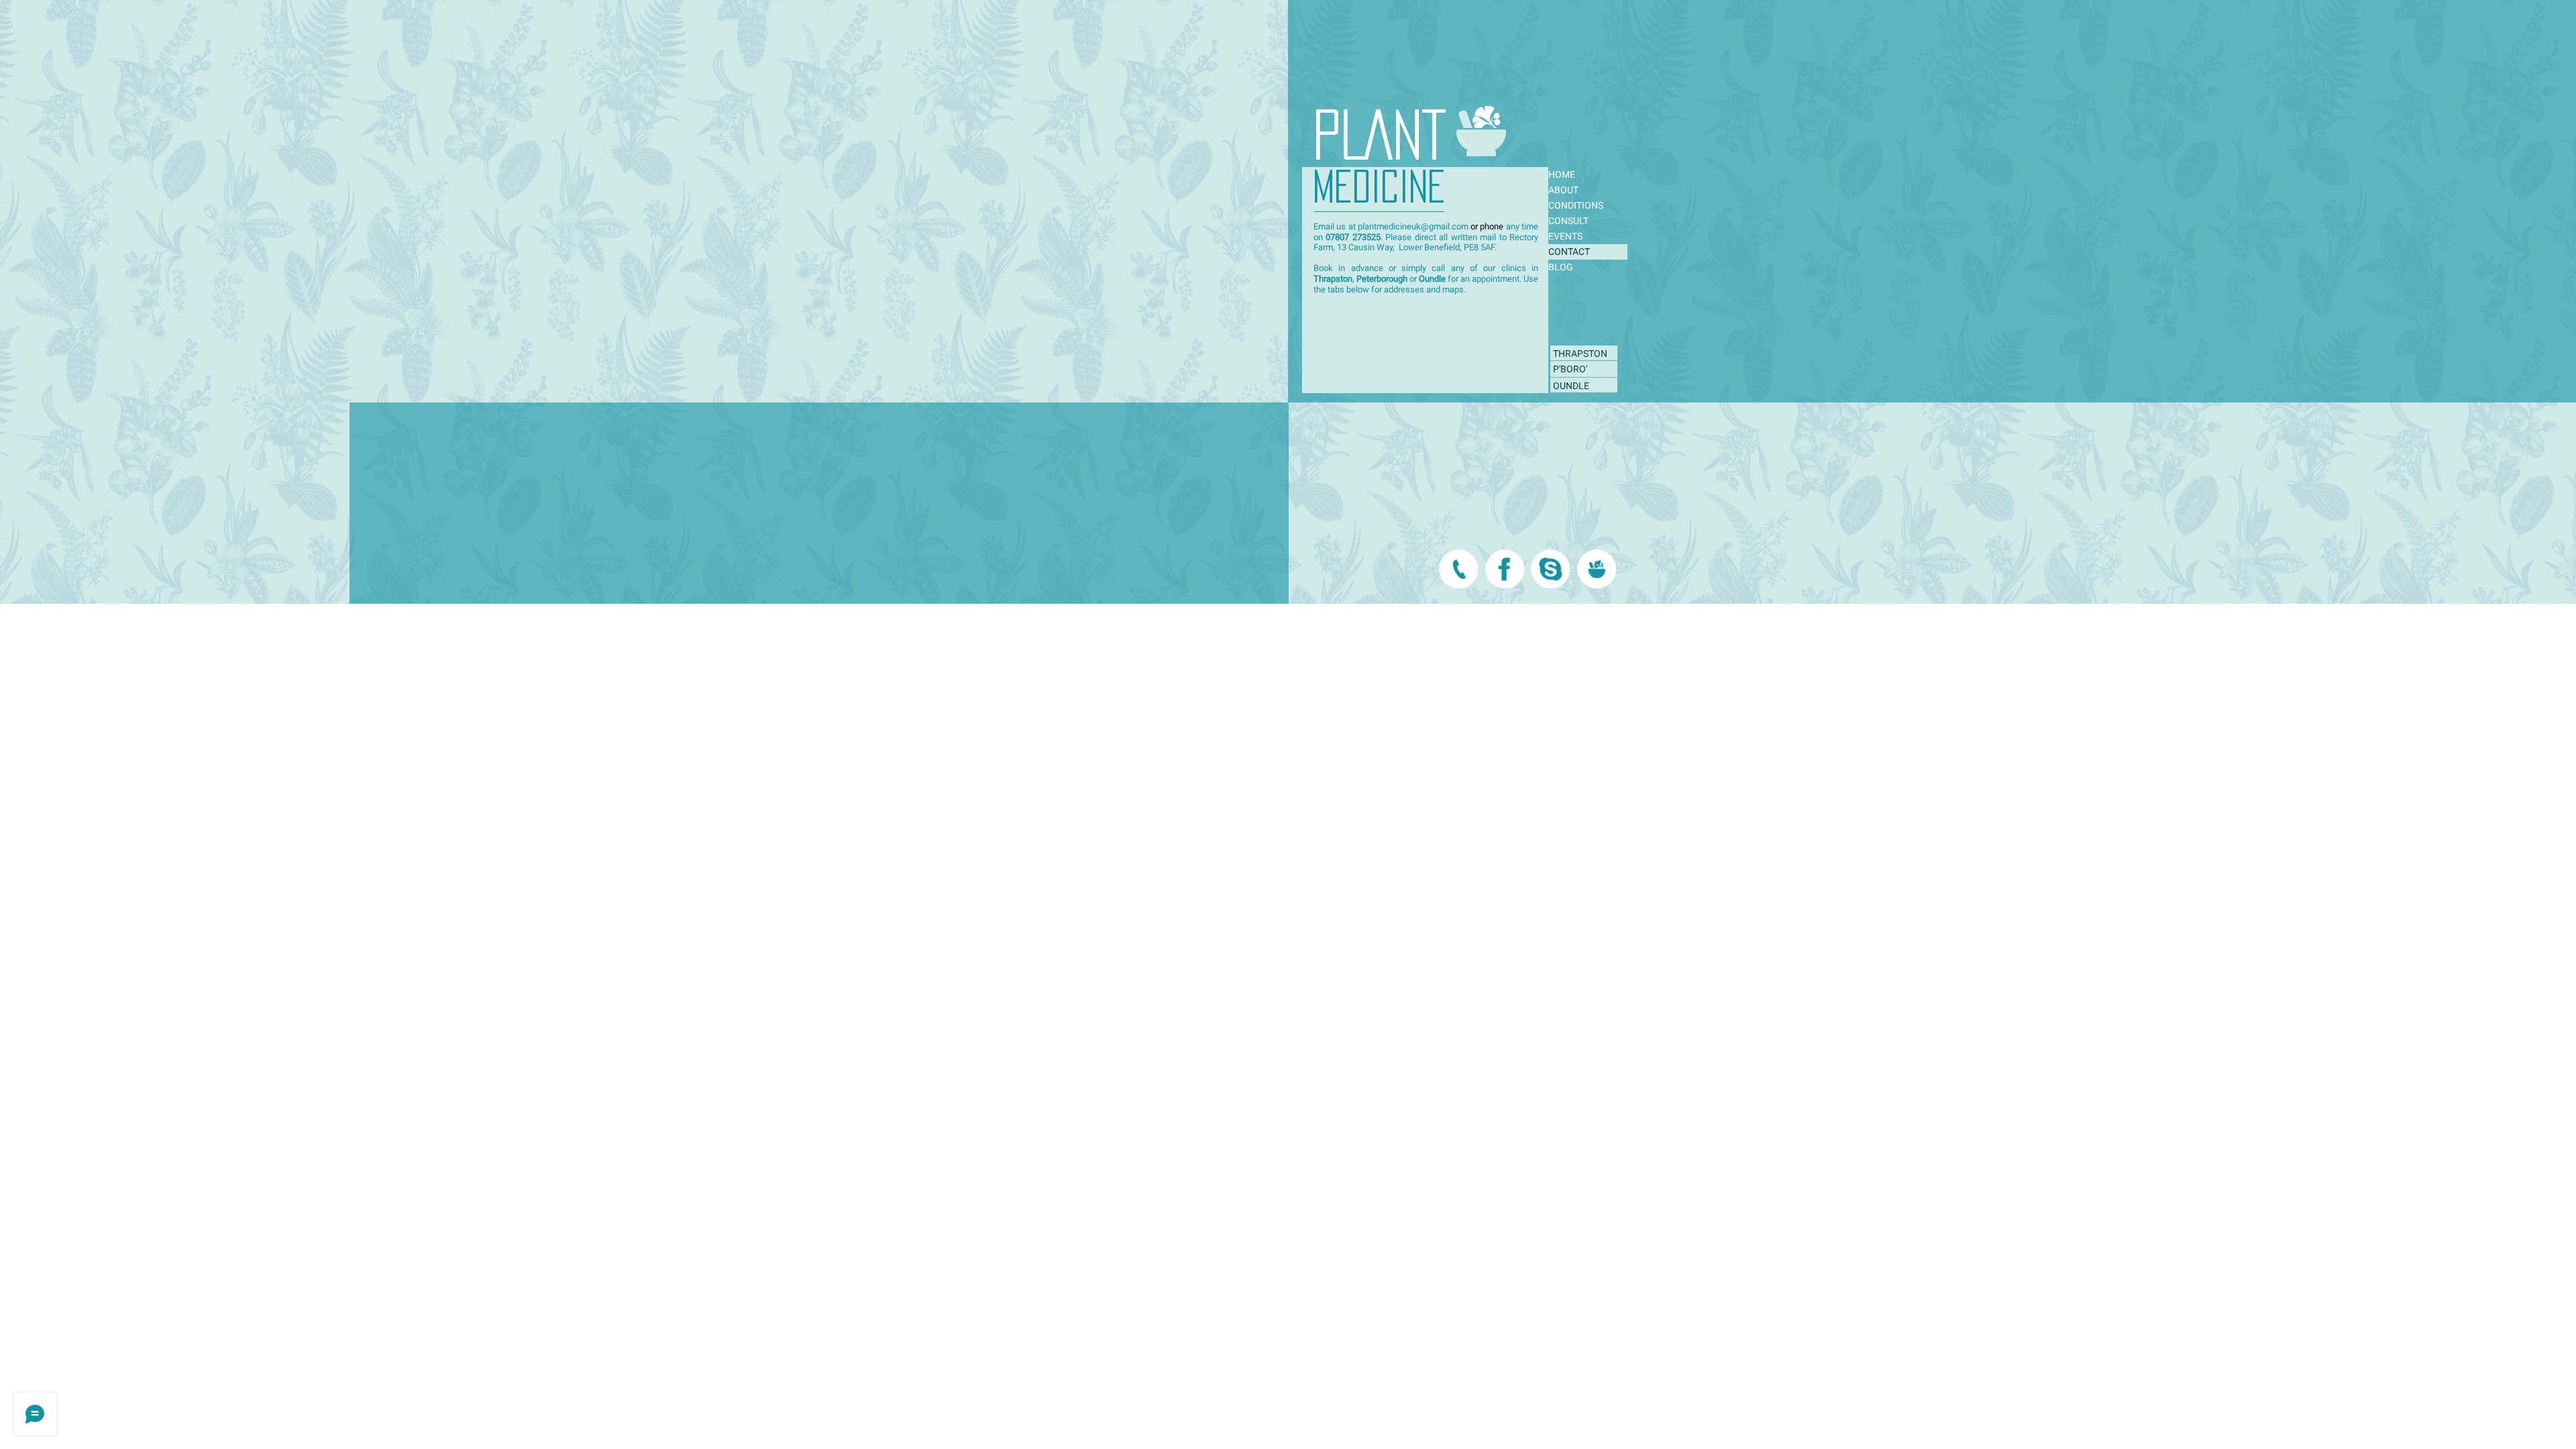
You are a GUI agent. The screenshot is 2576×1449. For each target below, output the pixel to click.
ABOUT (1563, 190)
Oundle (1432, 279)
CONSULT (1568, 221)
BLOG (1561, 267)
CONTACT (1569, 252)
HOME (1562, 174)
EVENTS (1565, 236)
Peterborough (1382, 279)
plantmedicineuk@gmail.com (1413, 226)
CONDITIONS (1576, 205)
